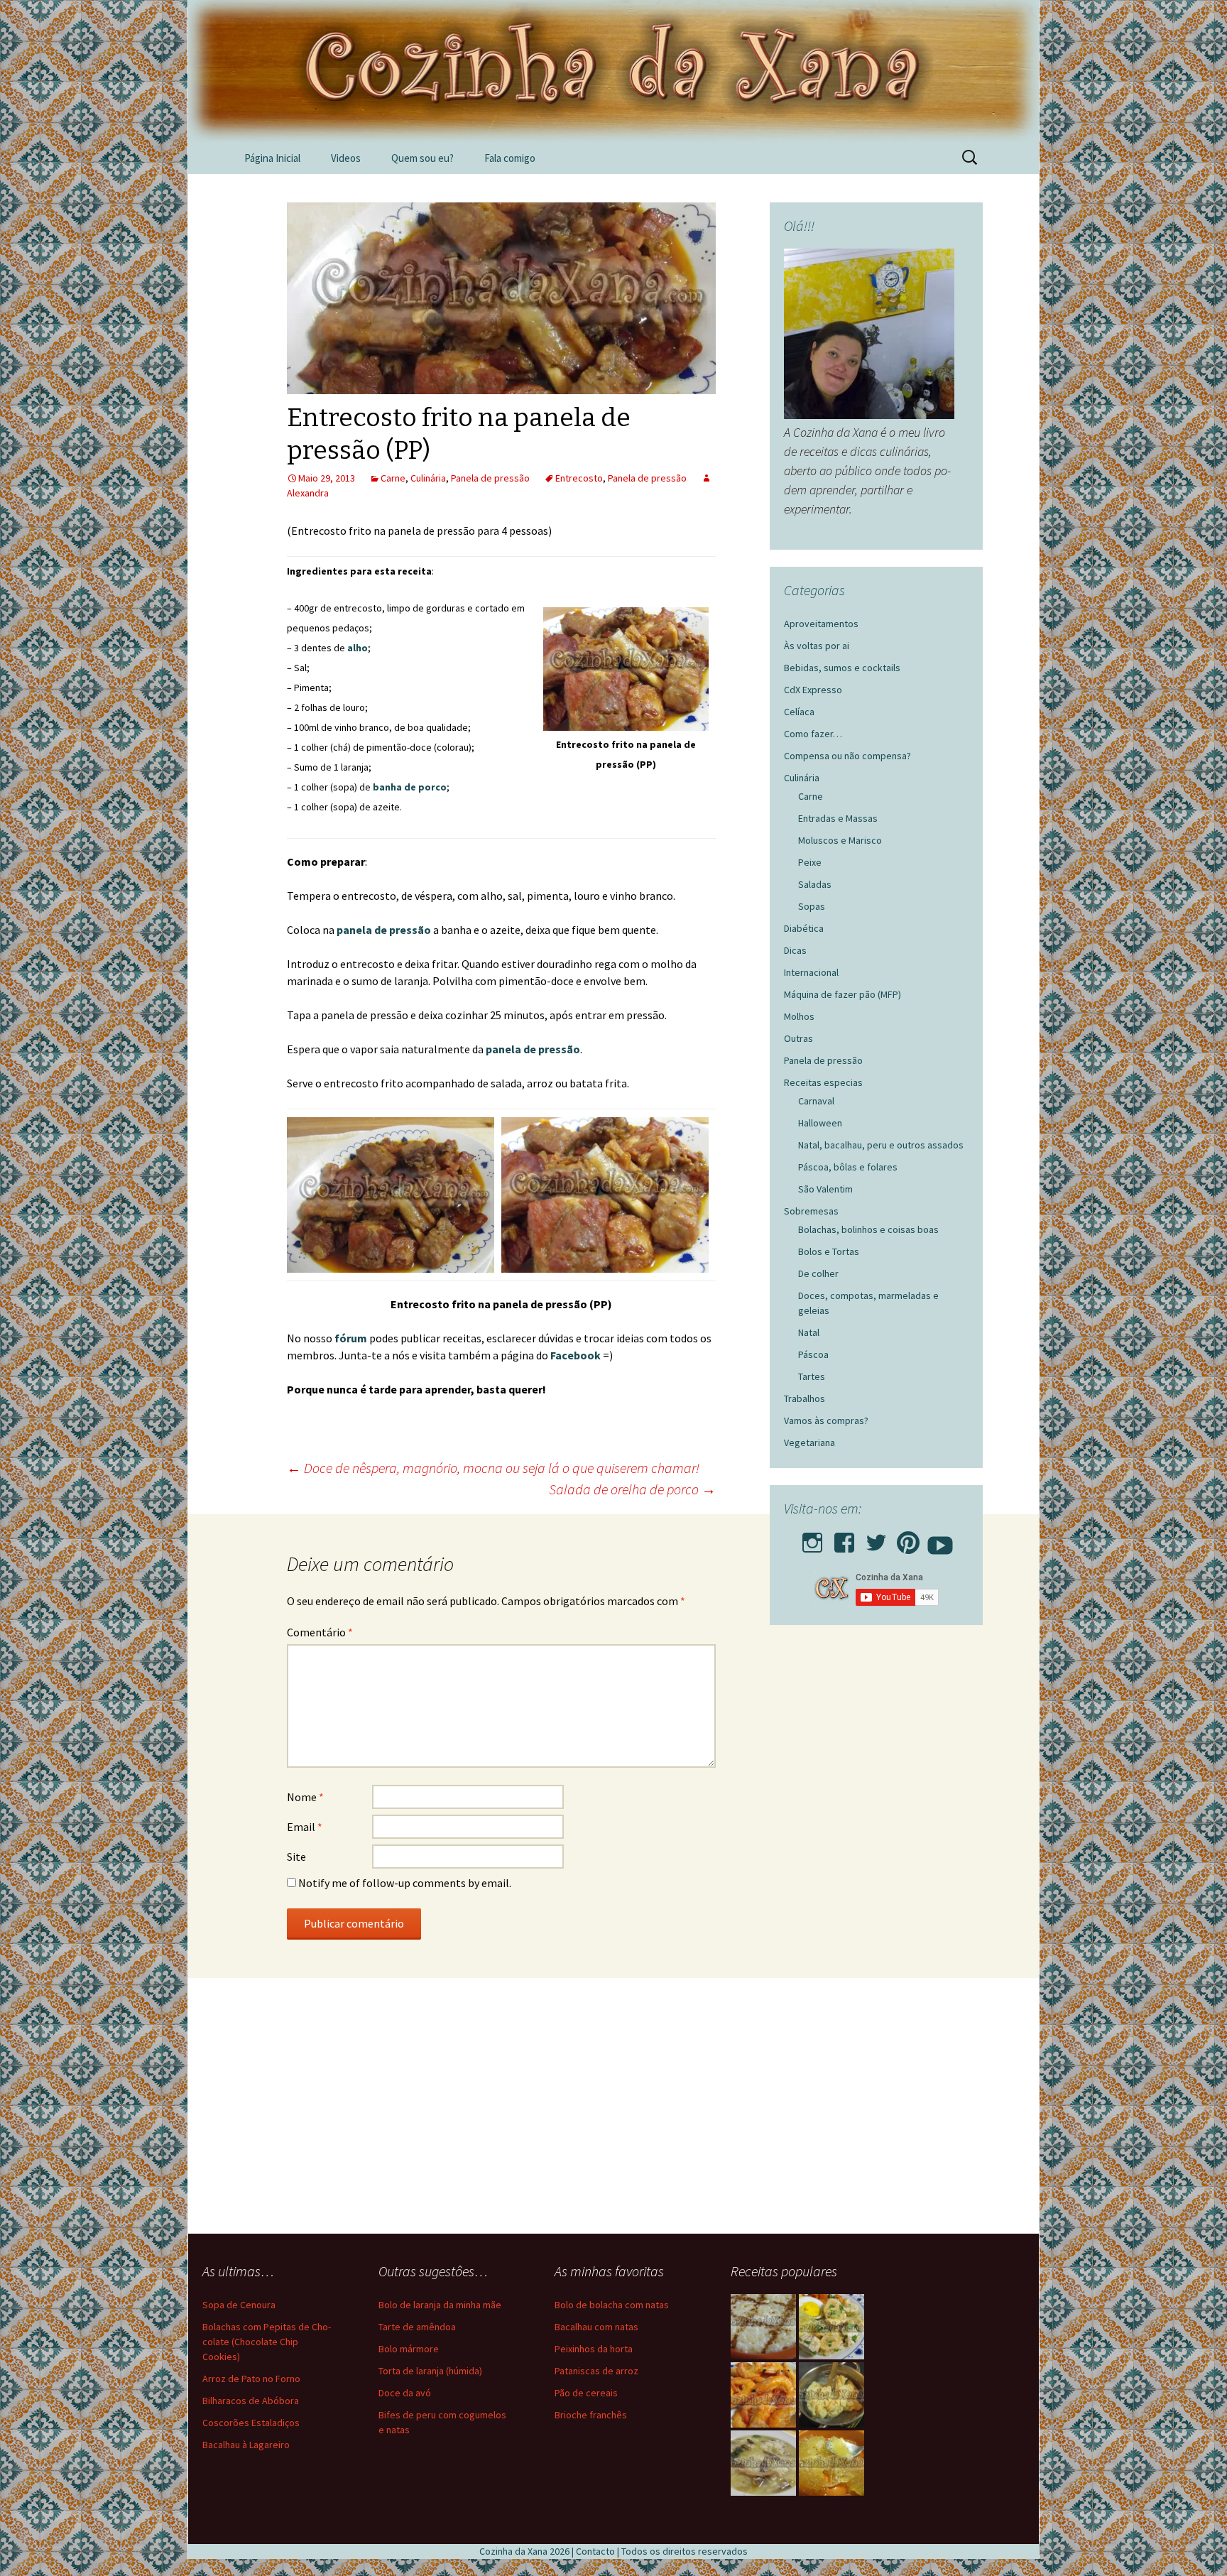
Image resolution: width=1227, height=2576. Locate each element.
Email (305, 1827)
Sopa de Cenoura (239, 2305)
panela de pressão (384, 930)
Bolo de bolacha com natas (612, 2305)
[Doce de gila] (831, 2463)
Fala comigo (510, 158)
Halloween (820, 1123)
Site (296, 1857)
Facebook (577, 1355)
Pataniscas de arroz (596, 2371)
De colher (818, 1273)
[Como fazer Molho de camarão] (763, 2395)
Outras (798, 1038)
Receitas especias (823, 1082)
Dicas (795, 950)
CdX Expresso (813, 690)
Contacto (595, 2551)
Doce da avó (405, 2393)
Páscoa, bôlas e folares (848, 1167)
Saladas (815, 884)
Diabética (804, 928)
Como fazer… (813, 734)
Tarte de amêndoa (417, 2327)
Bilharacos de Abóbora (251, 2401)
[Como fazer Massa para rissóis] (831, 2395)
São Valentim (825, 1189)
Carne (393, 478)
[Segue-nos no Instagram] (812, 1538)
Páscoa (813, 1354)
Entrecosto (579, 478)
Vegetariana (809, 1442)
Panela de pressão (490, 478)
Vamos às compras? (826, 1420)
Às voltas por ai (817, 646)
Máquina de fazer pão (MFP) (842, 994)
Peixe (810, 862)
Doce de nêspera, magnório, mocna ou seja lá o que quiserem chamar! (493, 1468)
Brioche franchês (591, 2415)
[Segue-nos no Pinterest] (908, 1538)
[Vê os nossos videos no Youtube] (940, 1538)
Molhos (799, 1016)
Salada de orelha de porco (632, 1489)
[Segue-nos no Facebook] (844, 1538)
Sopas (812, 906)
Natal (809, 1332)
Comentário (320, 1632)
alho (358, 648)
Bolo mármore (409, 2349)
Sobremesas (811, 1211)
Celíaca (799, 712)
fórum (352, 1338)
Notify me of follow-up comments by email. (405, 1883)
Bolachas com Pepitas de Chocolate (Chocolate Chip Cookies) (267, 2342)
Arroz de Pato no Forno (251, 2379)
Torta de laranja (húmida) (430, 2371)
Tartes (812, 1376)
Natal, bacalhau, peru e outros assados (881, 1145)
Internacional (811, 972)
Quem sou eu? (422, 158)
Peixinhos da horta (594, 2349)
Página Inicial (272, 158)
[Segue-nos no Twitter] (876, 1538)
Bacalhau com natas (596, 2327)
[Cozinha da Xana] (613, 71)
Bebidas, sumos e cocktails (842, 668)
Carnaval (816, 1101)
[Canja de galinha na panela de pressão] (763, 2463)
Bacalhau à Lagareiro (246, 2445)
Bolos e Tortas (829, 1251)
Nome (305, 1797)
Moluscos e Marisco (840, 840)
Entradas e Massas (838, 818)
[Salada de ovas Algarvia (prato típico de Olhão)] (831, 2327)
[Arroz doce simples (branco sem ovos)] (763, 2327)
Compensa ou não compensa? (847, 756)
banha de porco (410, 787)
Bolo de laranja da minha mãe (440, 2305)
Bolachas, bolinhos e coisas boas (868, 1229)
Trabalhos (805, 1398)
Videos (346, 158)
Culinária (428, 478)
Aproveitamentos (821, 624)
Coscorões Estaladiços (251, 2423)
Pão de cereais (586, 2393)
